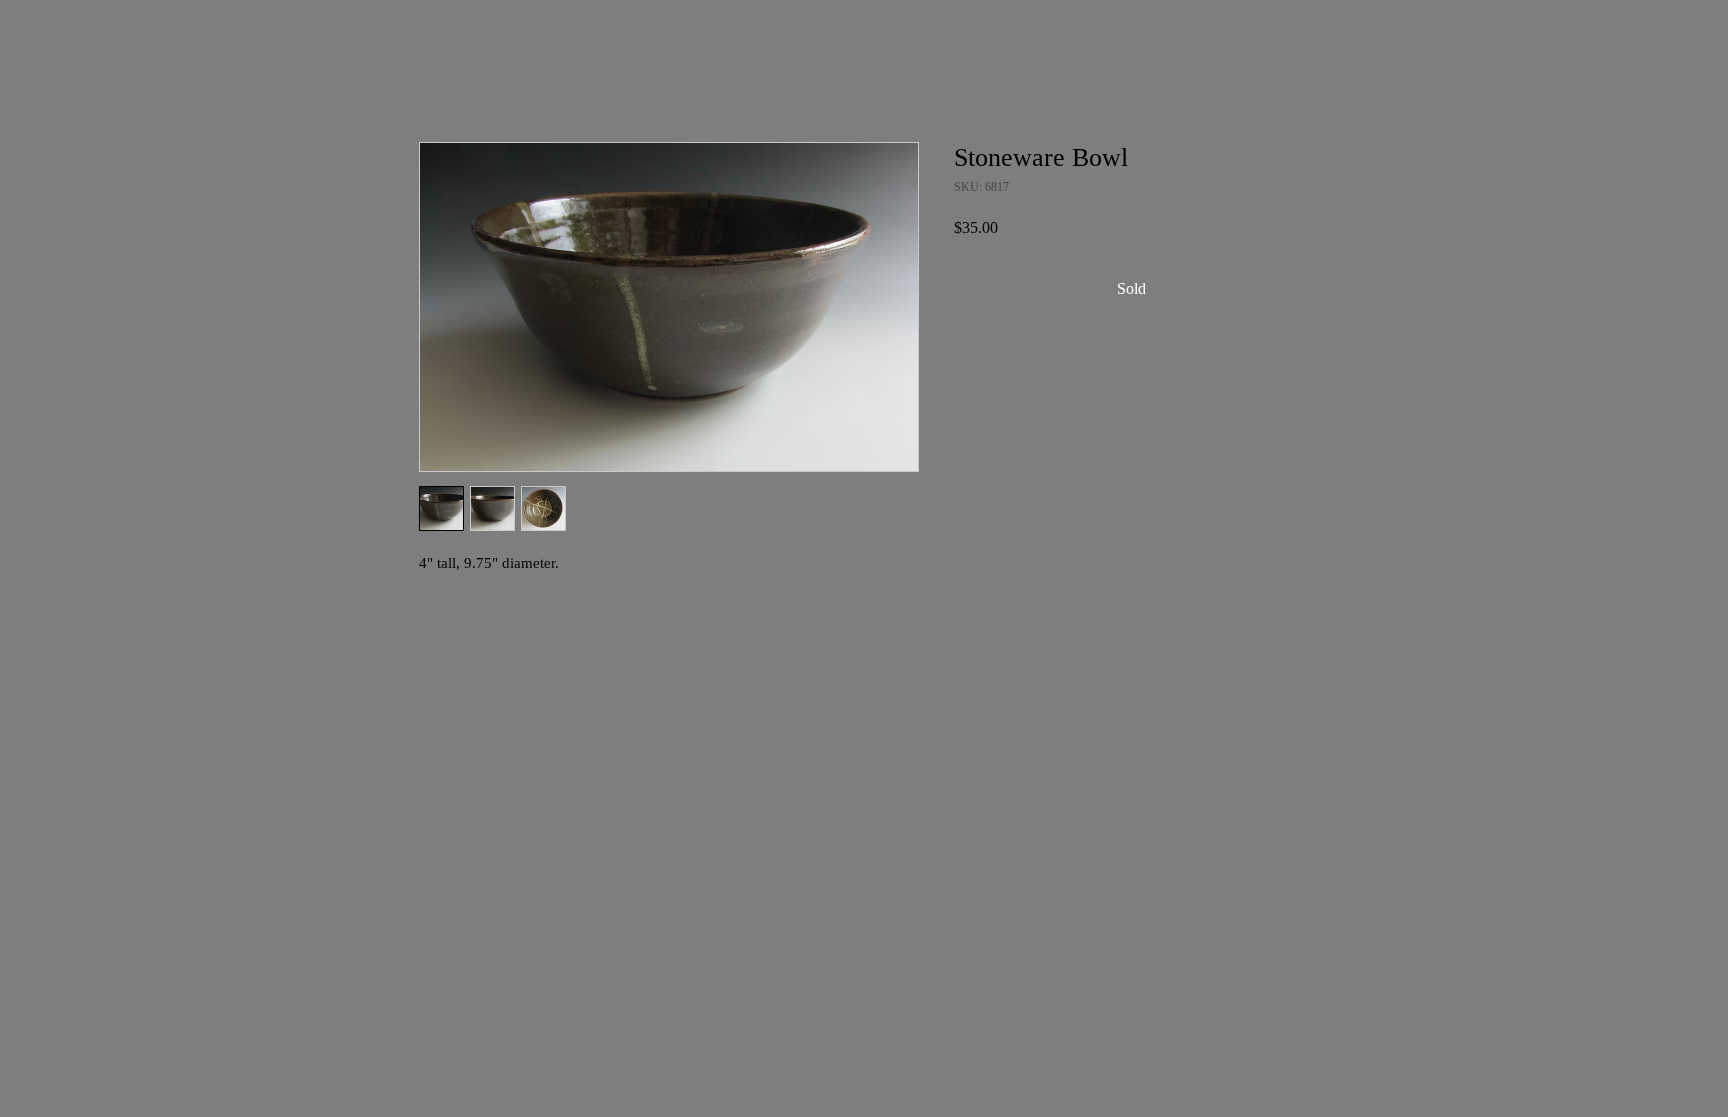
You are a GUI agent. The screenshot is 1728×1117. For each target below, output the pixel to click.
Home (438, 71)
